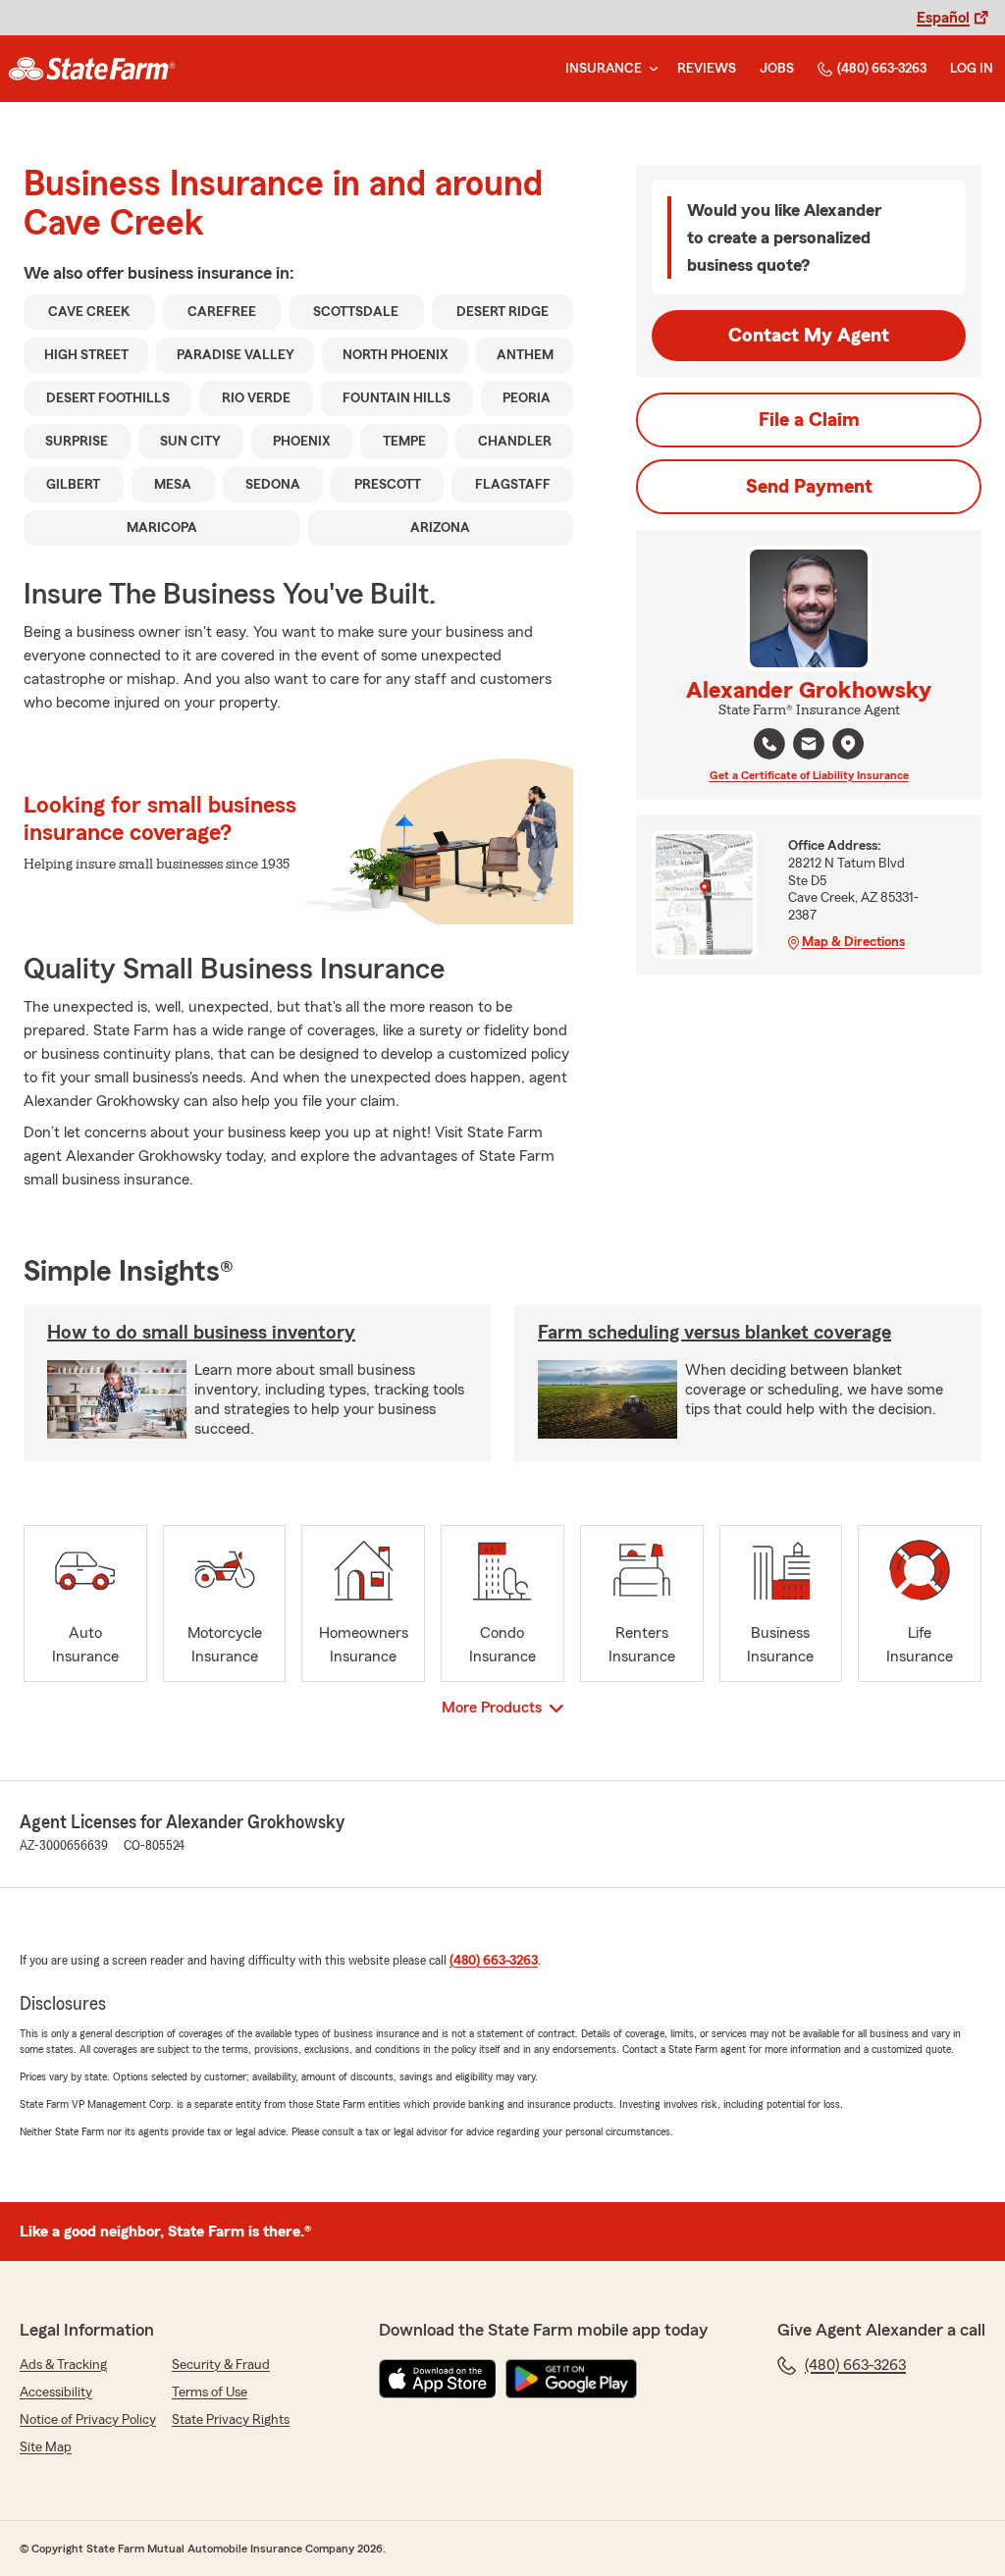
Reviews (707, 69)
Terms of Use (210, 2392)
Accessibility (56, 2392)
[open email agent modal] (809, 746)
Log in (972, 69)
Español (943, 18)
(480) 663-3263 (882, 69)
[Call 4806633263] (769, 744)
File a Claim (809, 420)
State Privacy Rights (231, 2420)
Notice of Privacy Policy (88, 2420)
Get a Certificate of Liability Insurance (809, 775)
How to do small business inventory (201, 1333)
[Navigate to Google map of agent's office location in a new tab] (848, 744)
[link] (92, 69)
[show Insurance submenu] (650, 69)
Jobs (777, 69)
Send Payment (809, 487)
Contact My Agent (809, 336)
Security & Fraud (221, 2365)
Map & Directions (853, 942)
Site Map (46, 2447)
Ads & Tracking (63, 2365)
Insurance (604, 69)
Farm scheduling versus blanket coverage (714, 1333)
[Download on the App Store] (438, 2379)
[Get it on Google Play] (571, 2379)
